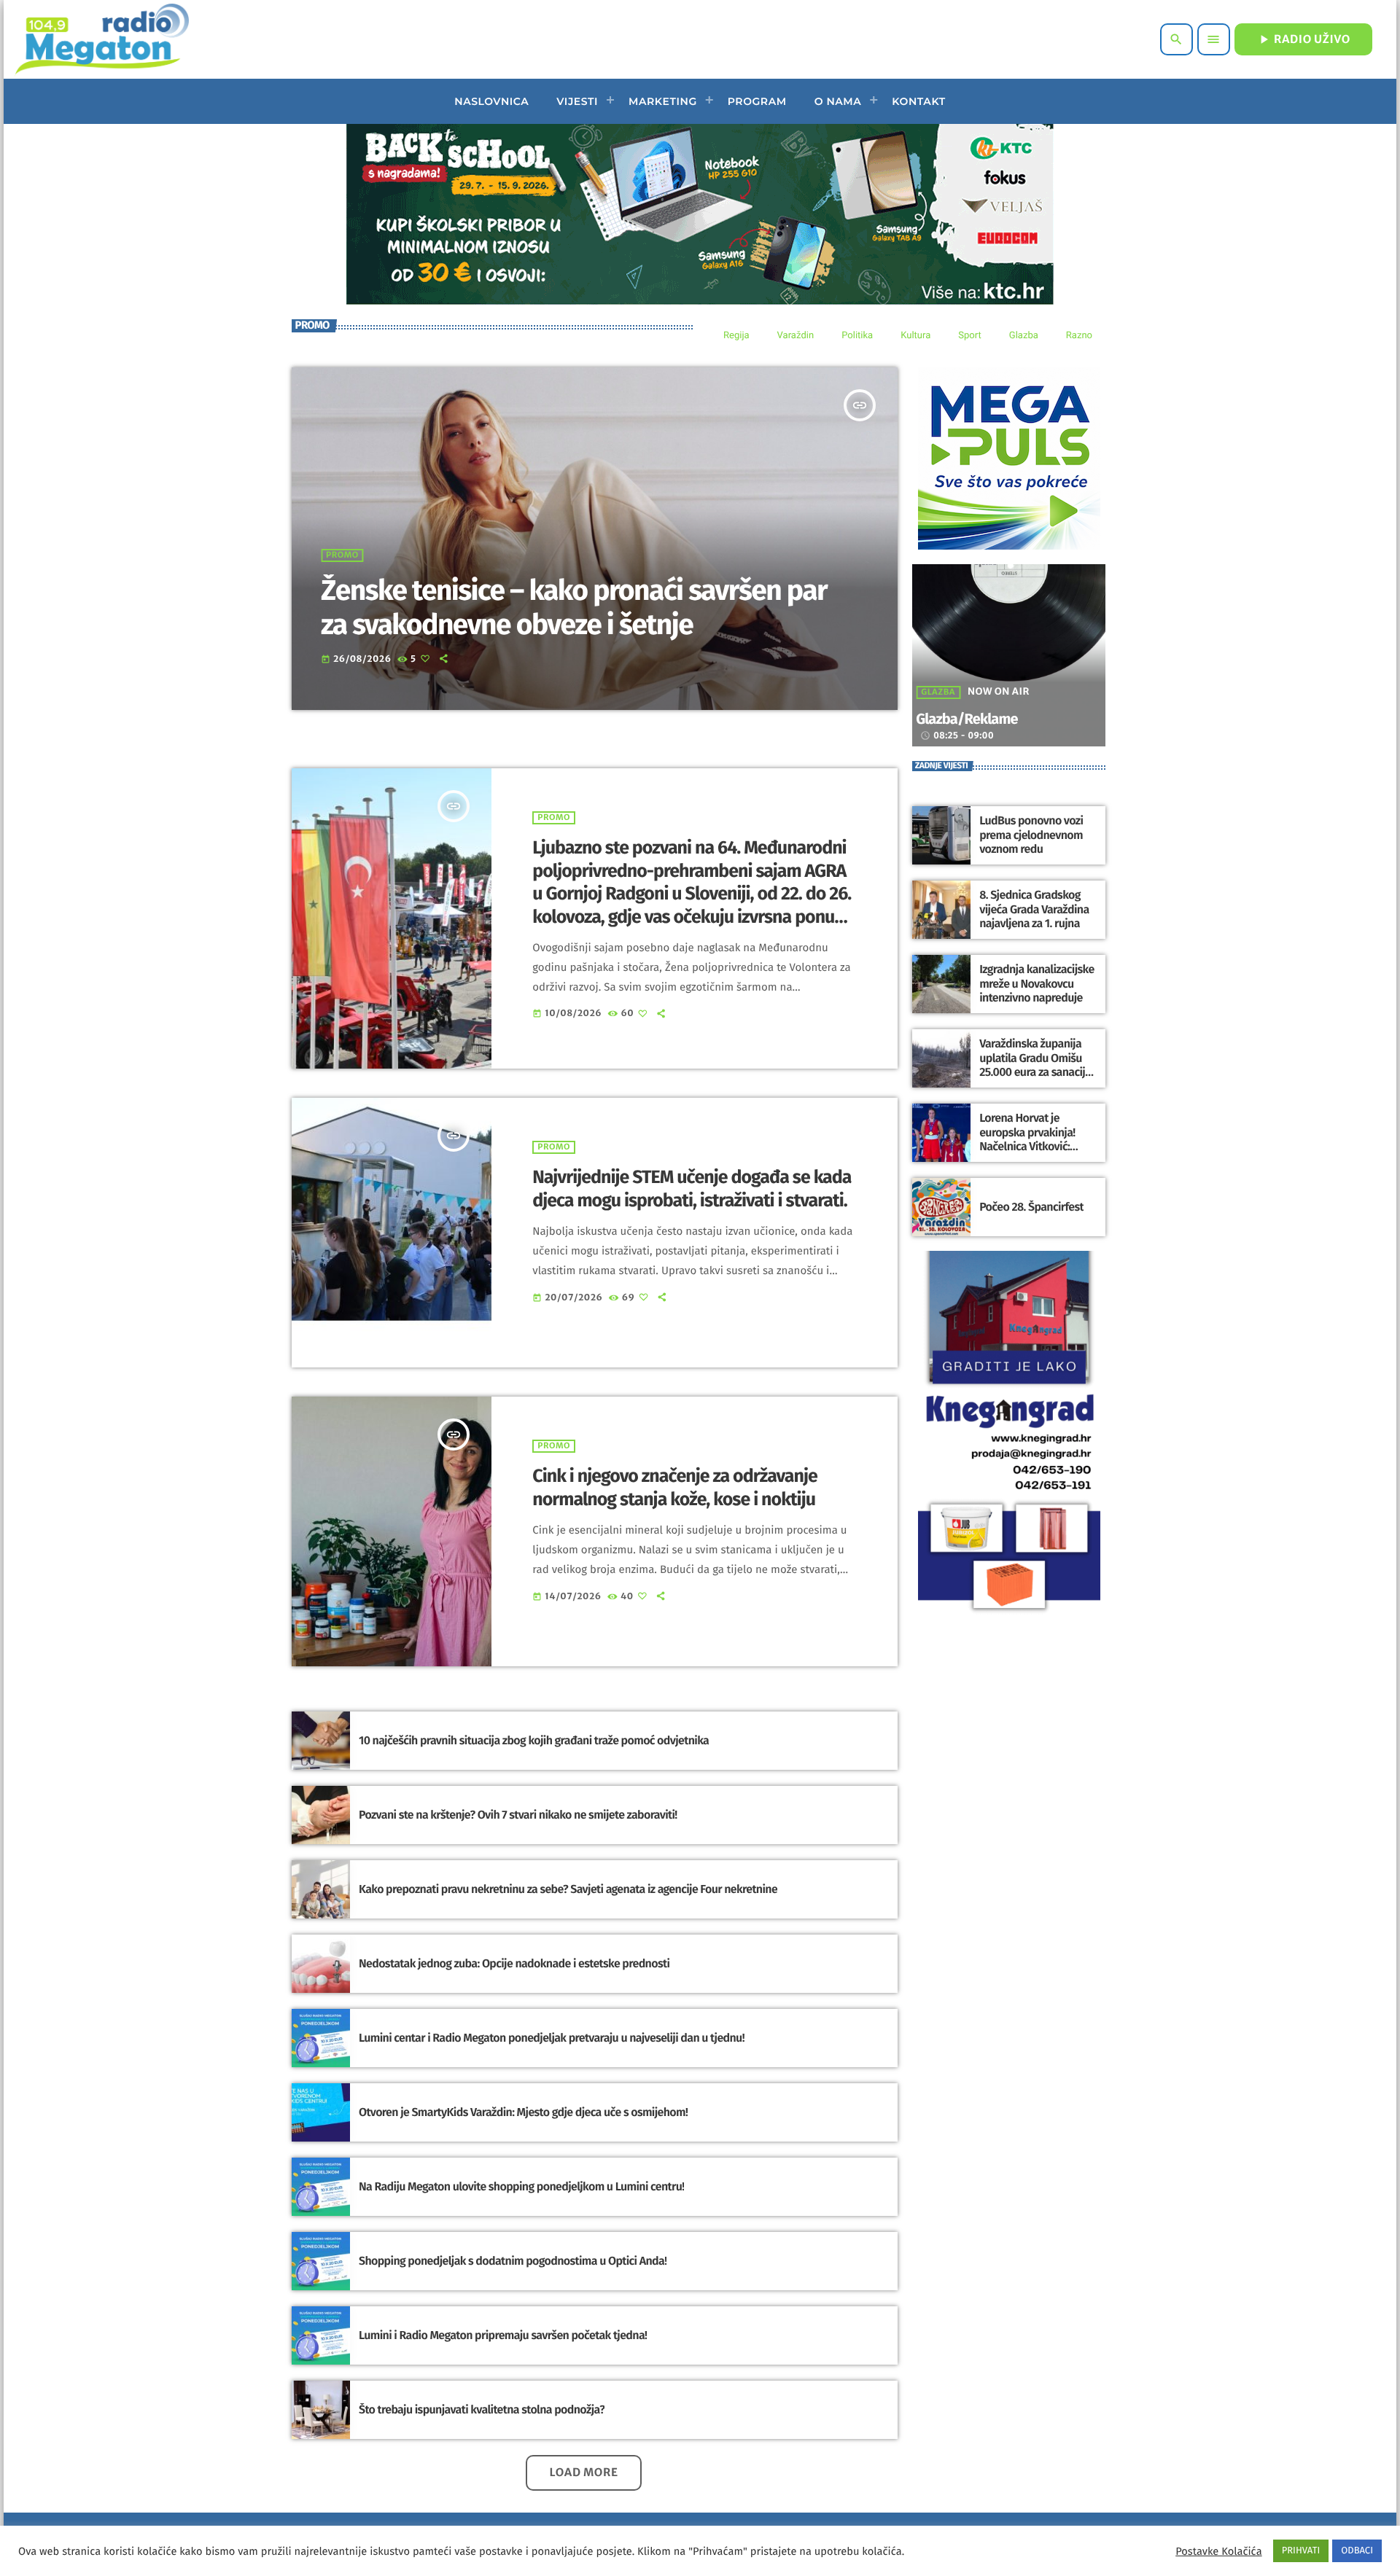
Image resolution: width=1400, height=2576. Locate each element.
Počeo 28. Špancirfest (1031, 1207)
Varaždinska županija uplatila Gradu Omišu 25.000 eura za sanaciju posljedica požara (1035, 1065)
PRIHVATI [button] (1301, 2551)
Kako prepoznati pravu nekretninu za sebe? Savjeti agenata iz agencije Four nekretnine (568, 1890)
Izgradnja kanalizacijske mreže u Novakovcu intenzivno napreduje (1037, 984)
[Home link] (102, 39)
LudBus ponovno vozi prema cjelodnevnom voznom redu (1031, 835)
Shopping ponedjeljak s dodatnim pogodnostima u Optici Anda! (513, 2261)
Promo (342, 555)
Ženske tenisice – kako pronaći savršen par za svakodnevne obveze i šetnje (574, 608)
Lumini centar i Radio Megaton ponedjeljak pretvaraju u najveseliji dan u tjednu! (552, 2038)
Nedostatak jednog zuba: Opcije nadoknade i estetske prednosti (514, 1964)
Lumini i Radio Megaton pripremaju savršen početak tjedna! (503, 2336)
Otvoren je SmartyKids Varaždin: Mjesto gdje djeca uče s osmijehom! (523, 2113)
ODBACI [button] (1357, 2551)
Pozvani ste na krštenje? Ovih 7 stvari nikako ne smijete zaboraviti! (518, 1815)
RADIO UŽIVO (1303, 39)
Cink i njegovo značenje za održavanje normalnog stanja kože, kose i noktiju (675, 1488)
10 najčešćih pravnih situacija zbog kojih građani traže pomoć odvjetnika (534, 1741)
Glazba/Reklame (967, 719)
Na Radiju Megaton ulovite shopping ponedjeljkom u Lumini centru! (521, 2187)
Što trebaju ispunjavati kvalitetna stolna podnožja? (482, 2410)
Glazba (938, 692)
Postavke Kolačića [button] (1218, 2551)
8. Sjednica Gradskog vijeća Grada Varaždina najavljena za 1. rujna (1034, 909)
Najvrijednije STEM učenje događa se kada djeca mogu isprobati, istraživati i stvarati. (692, 1189)
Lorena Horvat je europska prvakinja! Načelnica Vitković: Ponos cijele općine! (1027, 1140)
